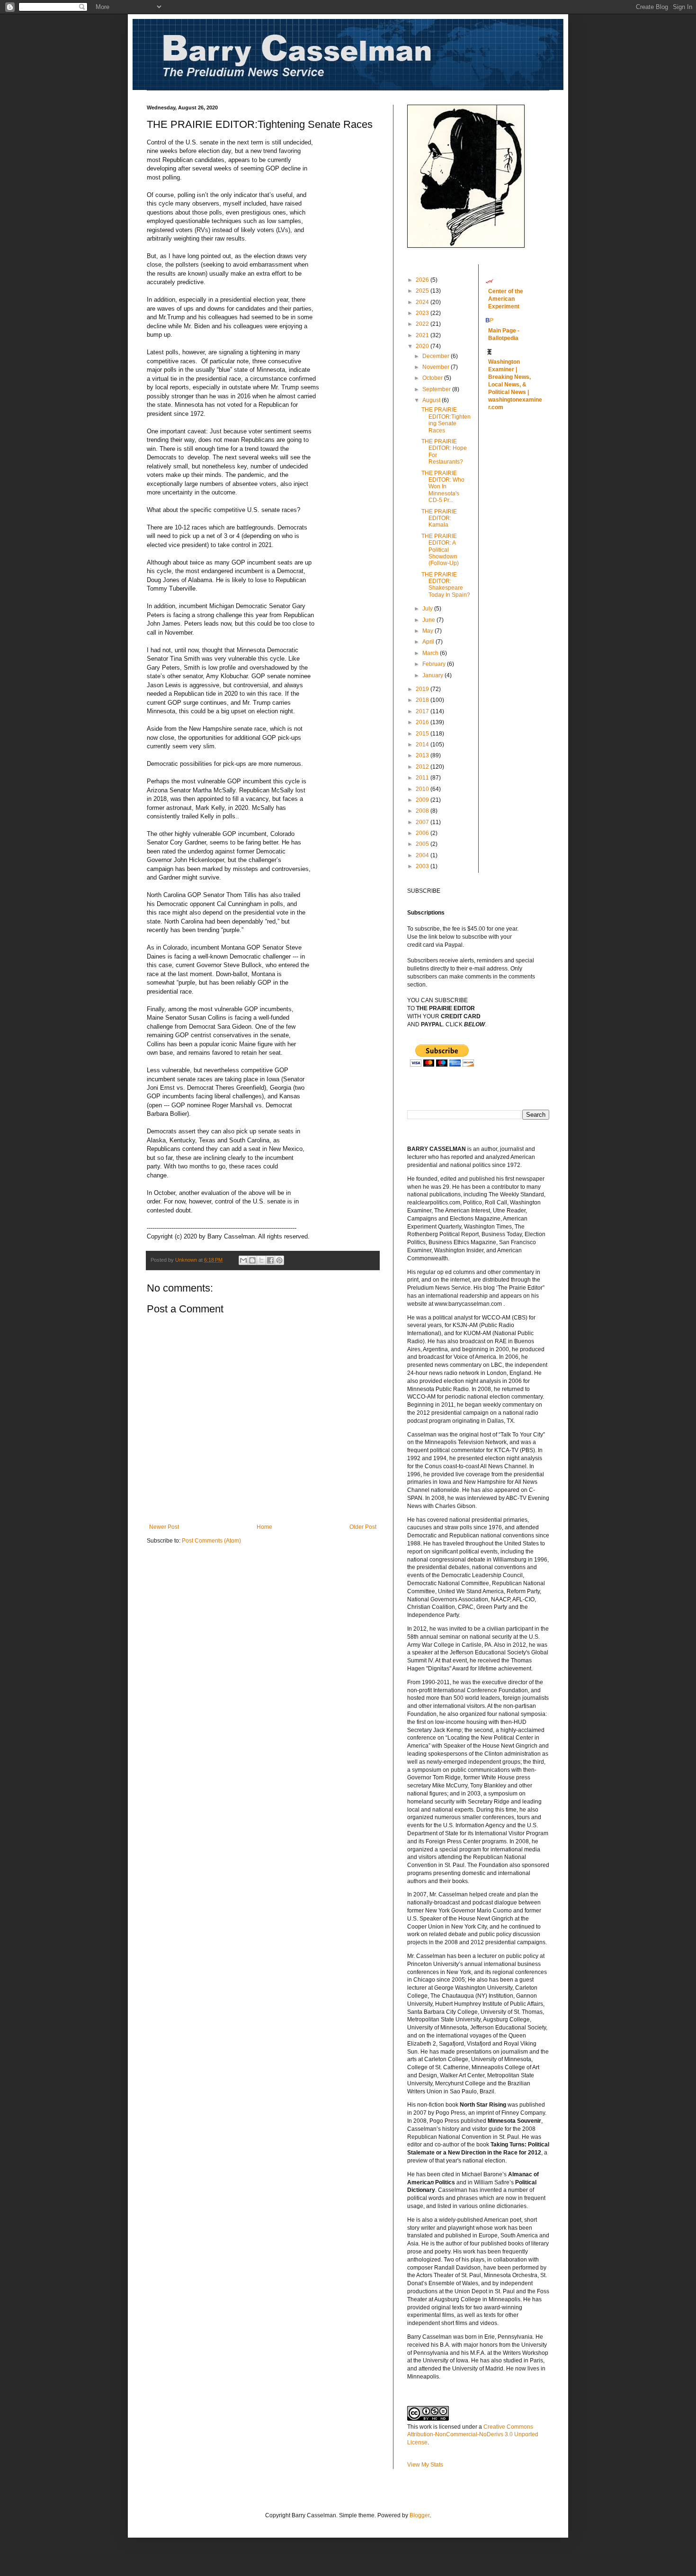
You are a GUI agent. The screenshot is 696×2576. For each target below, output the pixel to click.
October (433, 378)
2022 (423, 324)
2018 (423, 700)
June (429, 620)
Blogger (419, 2515)
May (428, 631)
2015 (423, 734)
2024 (423, 302)
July (428, 609)
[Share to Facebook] (270, 1260)
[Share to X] (261, 1260)
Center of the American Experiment (506, 299)
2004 (423, 855)
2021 (423, 335)
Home (264, 1527)
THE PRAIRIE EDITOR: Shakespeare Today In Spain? (446, 585)
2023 (423, 313)
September (437, 389)
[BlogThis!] (252, 1260)
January (433, 675)
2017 (423, 711)
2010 (423, 789)
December (437, 356)
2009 (423, 800)
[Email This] (243, 1260)
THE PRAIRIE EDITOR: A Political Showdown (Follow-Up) (440, 550)
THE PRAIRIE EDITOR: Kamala (439, 518)
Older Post (363, 1527)
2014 (423, 745)
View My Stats (425, 2465)
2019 (423, 689)
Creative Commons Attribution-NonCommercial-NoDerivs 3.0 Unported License (473, 2435)
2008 (423, 811)
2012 (423, 767)
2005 (423, 844)
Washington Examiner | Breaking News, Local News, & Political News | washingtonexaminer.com (515, 385)
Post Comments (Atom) (211, 1541)
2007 (423, 822)
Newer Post (164, 1527)
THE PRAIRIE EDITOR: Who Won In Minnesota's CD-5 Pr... (443, 487)
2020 (423, 346)
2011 (423, 778)
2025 (423, 291)
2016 (423, 722)
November (437, 367)
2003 (423, 866)
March (431, 653)
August (432, 400)
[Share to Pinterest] (279, 1260)
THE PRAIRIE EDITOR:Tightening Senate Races (446, 420)
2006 (423, 833)
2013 (423, 755)
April (429, 642)
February (435, 664)
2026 (423, 280)
